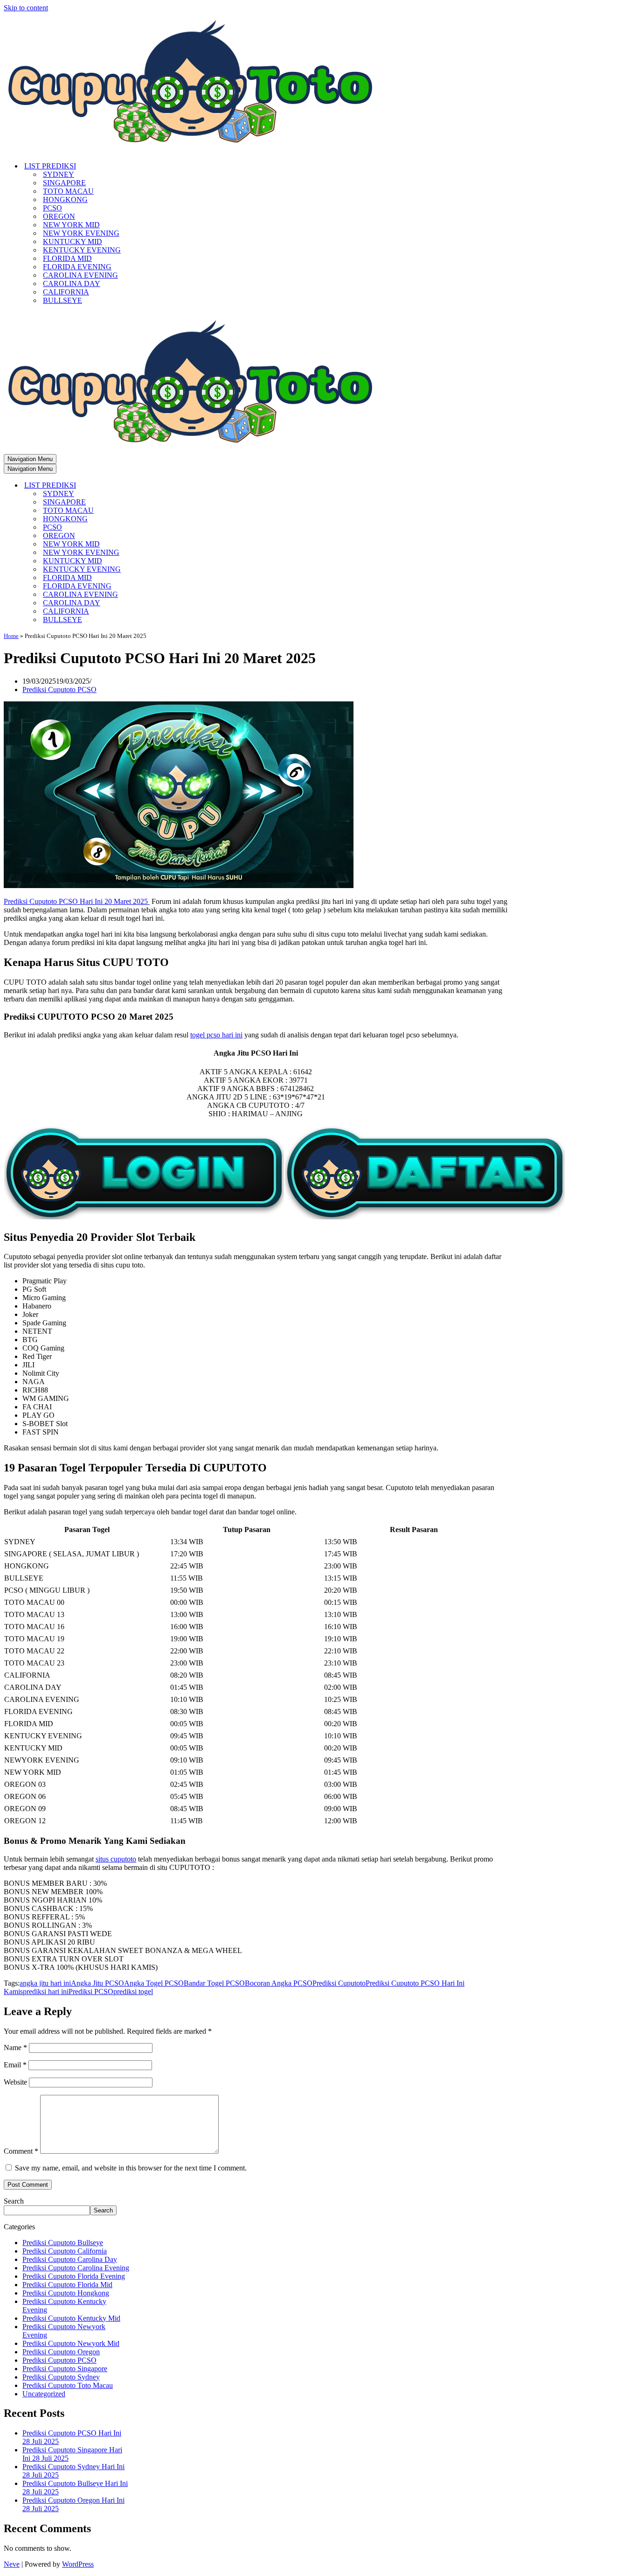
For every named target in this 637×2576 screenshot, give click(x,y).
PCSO (52, 208)
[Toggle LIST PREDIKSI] (167, 486)
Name (15, 2047)
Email (15, 2065)
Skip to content (26, 8)
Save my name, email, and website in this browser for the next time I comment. (131, 2168)
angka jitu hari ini (45, 1983)
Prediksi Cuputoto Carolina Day (70, 2259)
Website (15, 2082)
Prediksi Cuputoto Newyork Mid (71, 2343)
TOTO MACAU (68, 191)
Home (11, 636)
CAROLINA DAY (72, 283)
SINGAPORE (64, 183)
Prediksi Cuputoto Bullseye (63, 2243)
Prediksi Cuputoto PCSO (59, 689)
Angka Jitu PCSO (97, 1983)
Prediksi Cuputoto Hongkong (66, 2293)
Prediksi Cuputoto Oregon (61, 2352)
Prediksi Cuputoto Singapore (65, 2369)
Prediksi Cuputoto (339, 1983)
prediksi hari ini (46, 1991)
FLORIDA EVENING (77, 267)
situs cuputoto (116, 1859)
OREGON (59, 216)
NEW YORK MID (71, 225)
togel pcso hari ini (216, 1035)
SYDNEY (59, 174)
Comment (21, 2151)
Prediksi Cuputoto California (65, 2251)
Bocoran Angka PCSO (279, 1983)
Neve (12, 2564)
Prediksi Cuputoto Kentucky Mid (71, 2318)
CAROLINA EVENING (80, 275)
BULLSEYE (62, 300)
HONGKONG (65, 199)
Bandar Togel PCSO (214, 1983)
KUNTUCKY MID (73, 241)
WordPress (78, 2564)
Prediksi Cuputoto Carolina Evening (76, 2268)
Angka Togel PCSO (154, 1983)
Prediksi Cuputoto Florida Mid (67, 2285)
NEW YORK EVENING (81, 233)
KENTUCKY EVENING (82, 250)
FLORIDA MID (67, 258)
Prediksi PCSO (91, 1991)
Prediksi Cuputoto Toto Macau (68, 2385)
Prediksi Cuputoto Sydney (61, 2377)
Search (14, 2201)
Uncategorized (44, 2394)
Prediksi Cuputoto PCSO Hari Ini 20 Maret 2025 (77, 901)
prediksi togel (133, 1991)
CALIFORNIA (66, 292)
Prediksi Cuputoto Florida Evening (74, 2276)
